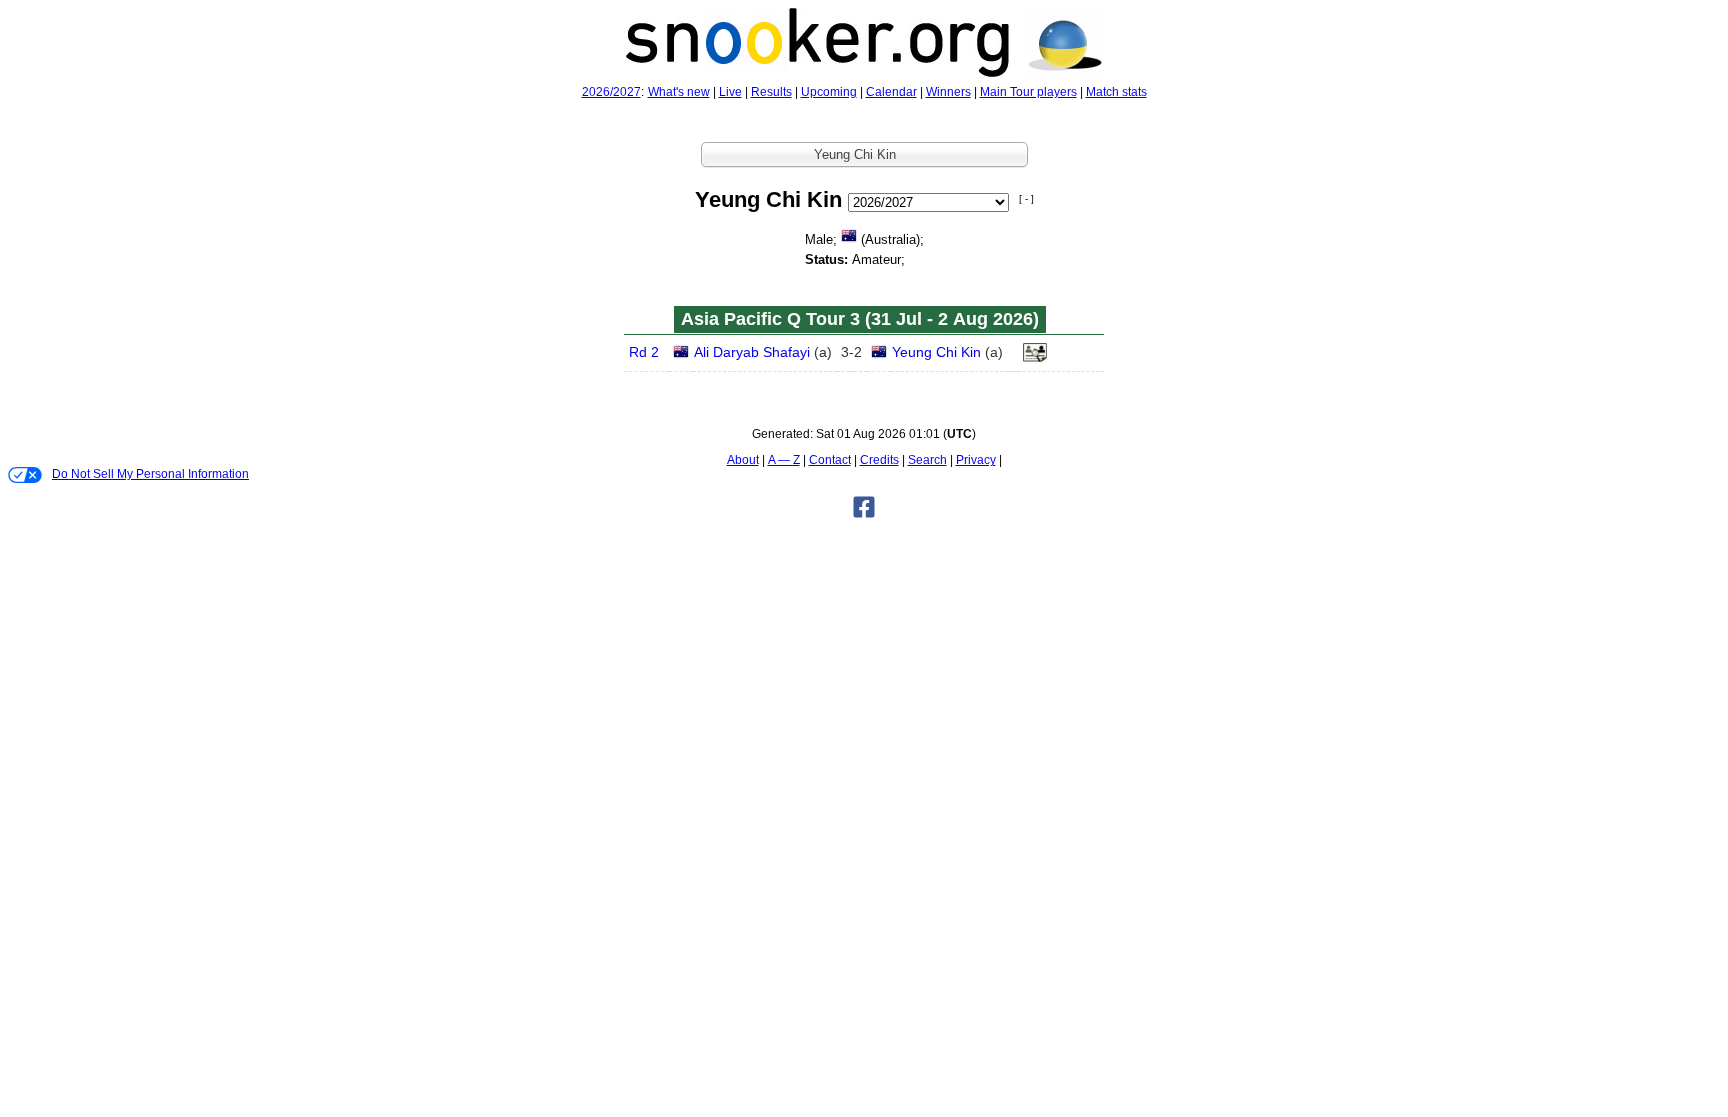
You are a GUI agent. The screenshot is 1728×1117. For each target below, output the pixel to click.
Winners (948, 92)
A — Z (784, 460)
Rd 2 (644, 352)
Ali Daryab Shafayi (752, 352)
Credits (879, 460)
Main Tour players (1028, 92)
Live (730, 92)
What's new (679, 92)
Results (771, 92)
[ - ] (1026, 198)
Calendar (891, 92)
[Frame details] (1035, 358)
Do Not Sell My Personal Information (150, 474)
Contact (830, 460)
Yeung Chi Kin (936, 352)
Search (927, 460)
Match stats (1116, 92)
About (743, 460)
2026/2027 (611, 92)
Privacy (976, 460)
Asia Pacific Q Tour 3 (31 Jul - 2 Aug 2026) (860, 319)
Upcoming (829, 92)
